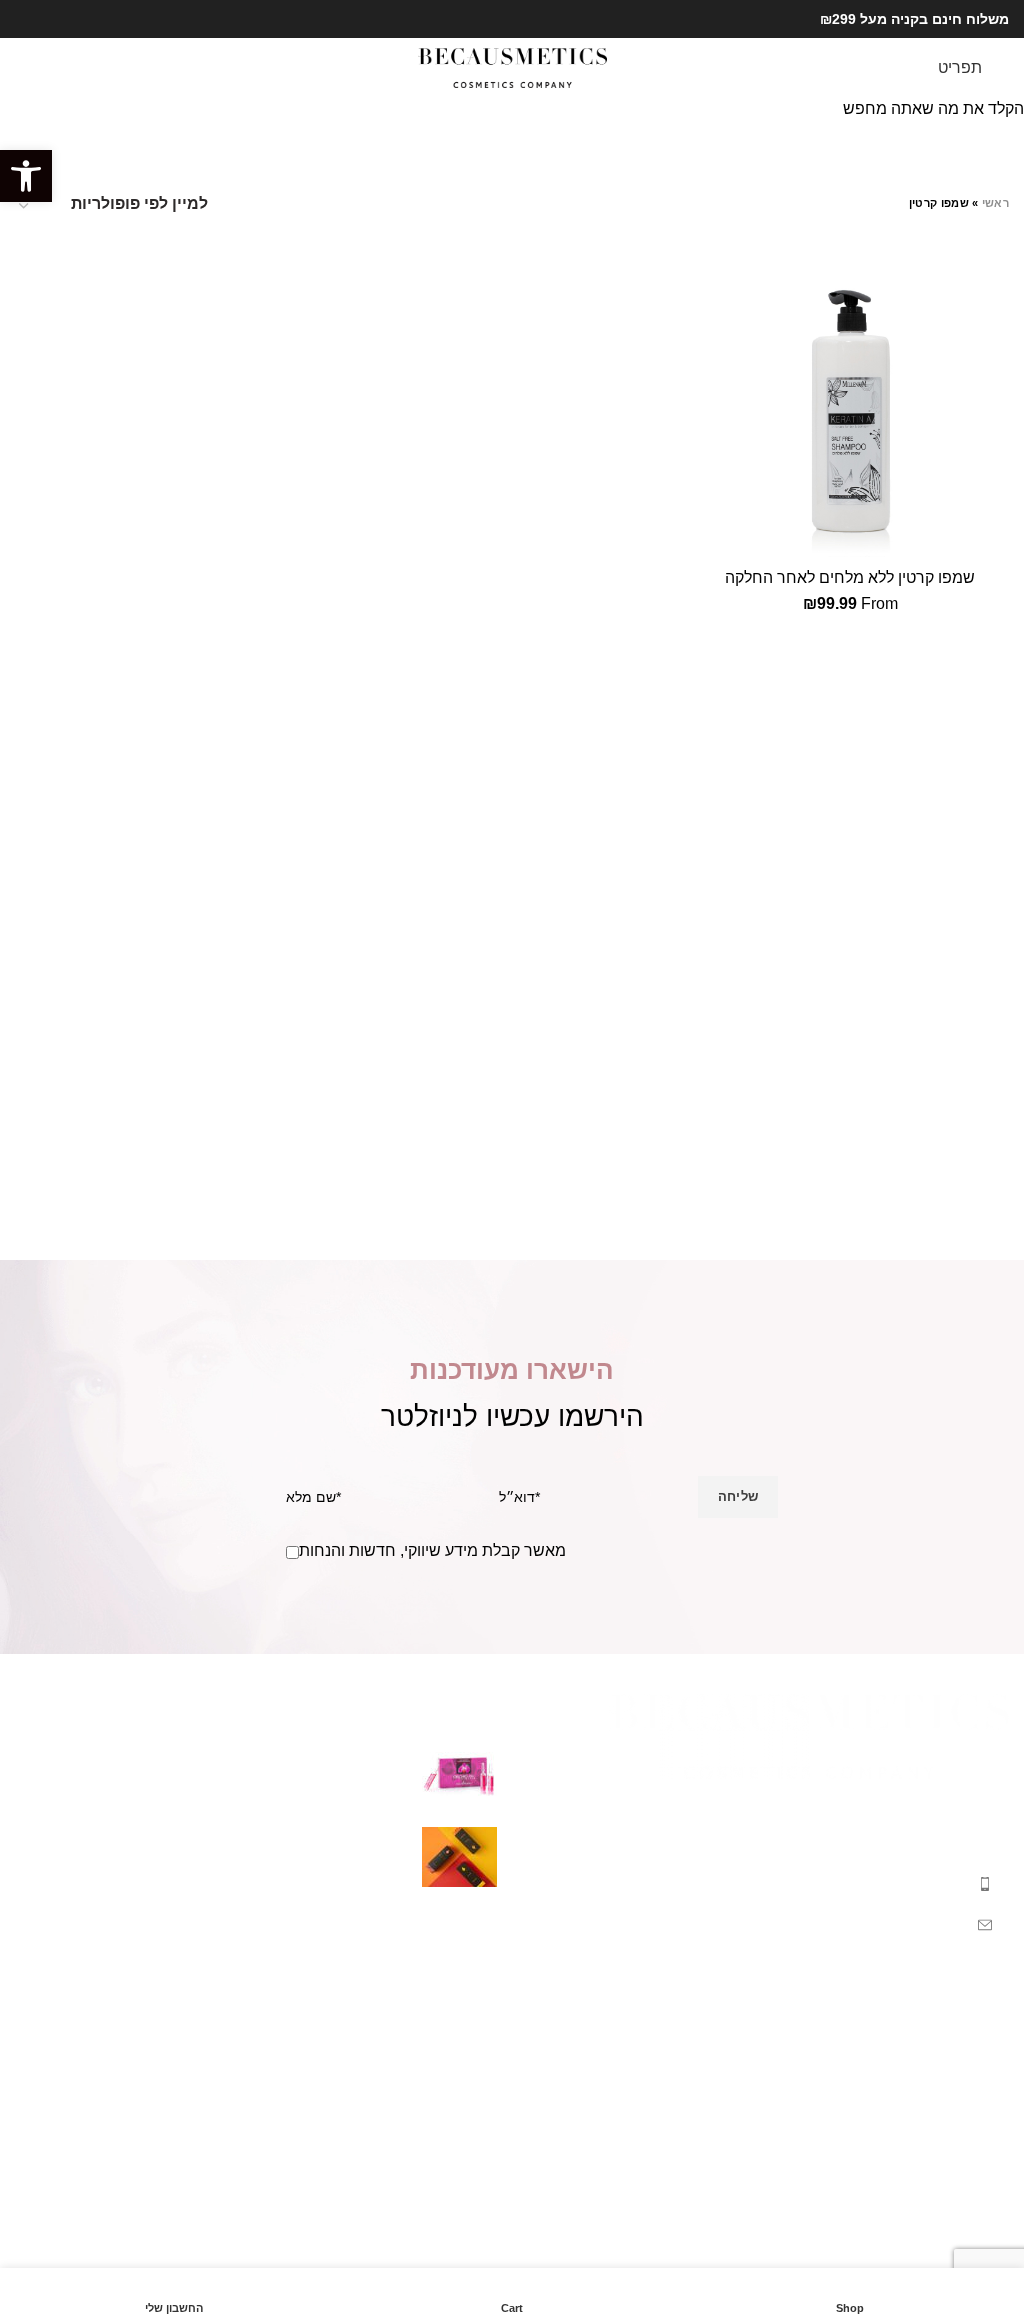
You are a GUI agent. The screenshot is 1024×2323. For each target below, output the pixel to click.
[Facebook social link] (49, 19)
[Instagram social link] (26, 19)
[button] (26, 176)
